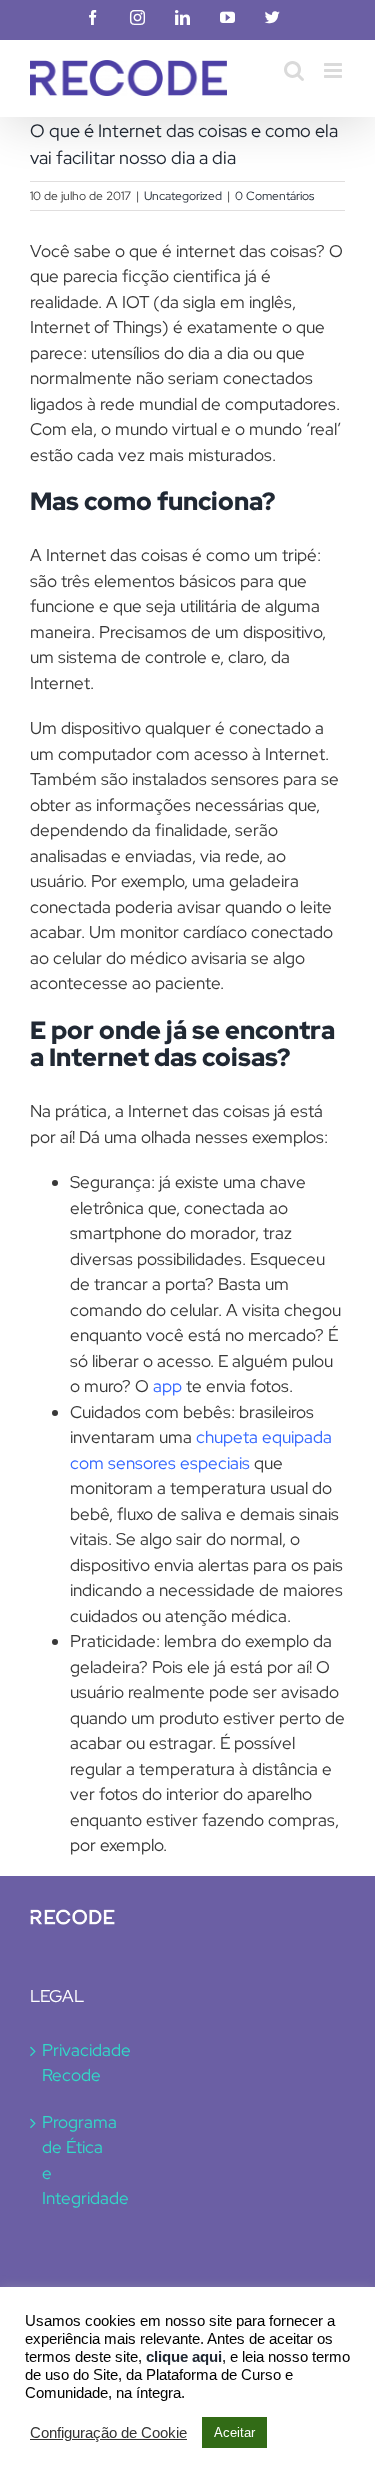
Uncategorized (183, 196)
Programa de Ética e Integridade (73, 2160)
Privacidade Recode (73, 2063)
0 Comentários (274, 196)
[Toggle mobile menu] (334, 70)
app (167, 1386)
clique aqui (184, 2357)
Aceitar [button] (234, 2432)
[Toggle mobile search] (294, 70)
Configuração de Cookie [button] (108, 2433)
